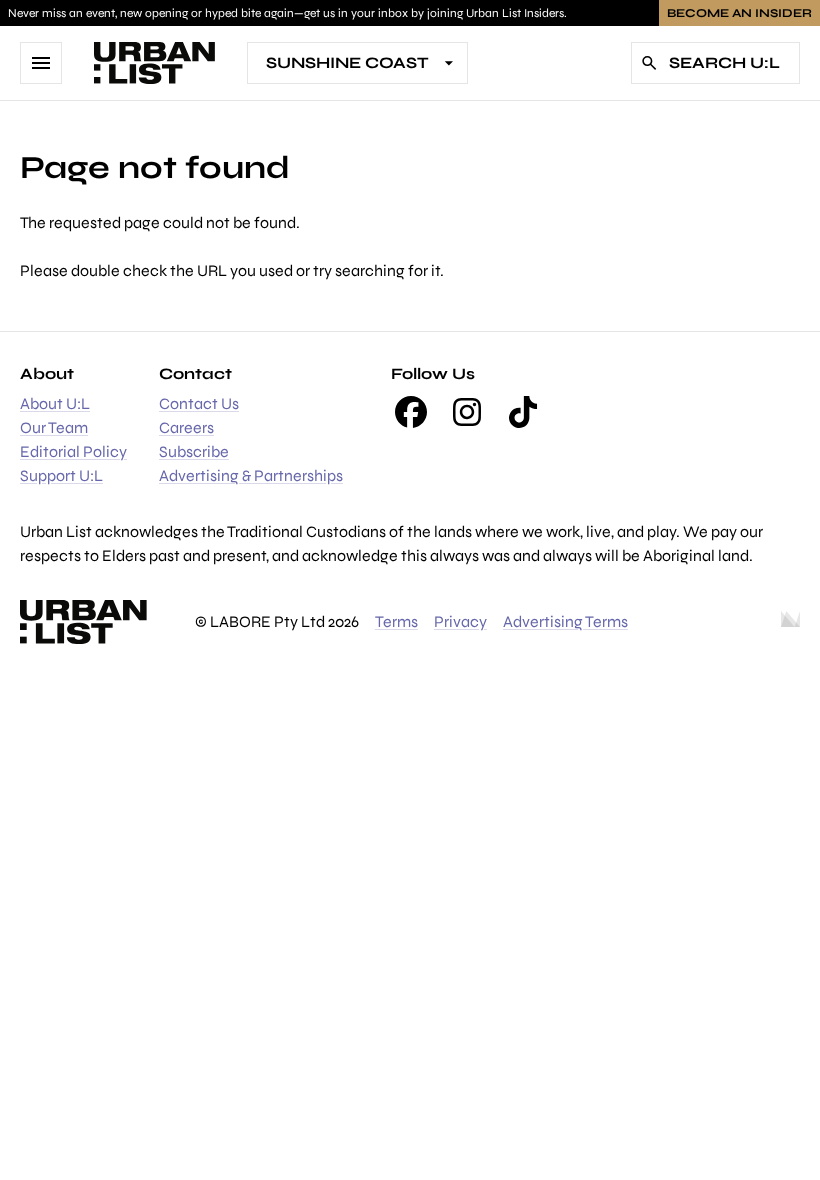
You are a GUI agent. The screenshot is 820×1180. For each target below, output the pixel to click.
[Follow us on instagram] (467, 412)
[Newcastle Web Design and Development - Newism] (790, 622)
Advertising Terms (565, 621)
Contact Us (199, 403)
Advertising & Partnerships (251, 475)
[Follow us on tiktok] (523, 412)
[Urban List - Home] (154, 63)
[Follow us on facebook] (411, 412)
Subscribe (194, 451)
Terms (396, 621)
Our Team (54, 427)
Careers (186, 427)
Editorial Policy (73, 451)
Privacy (460, 621)
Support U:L (61, 475)
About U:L (55, 403)
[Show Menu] (41, 63)
